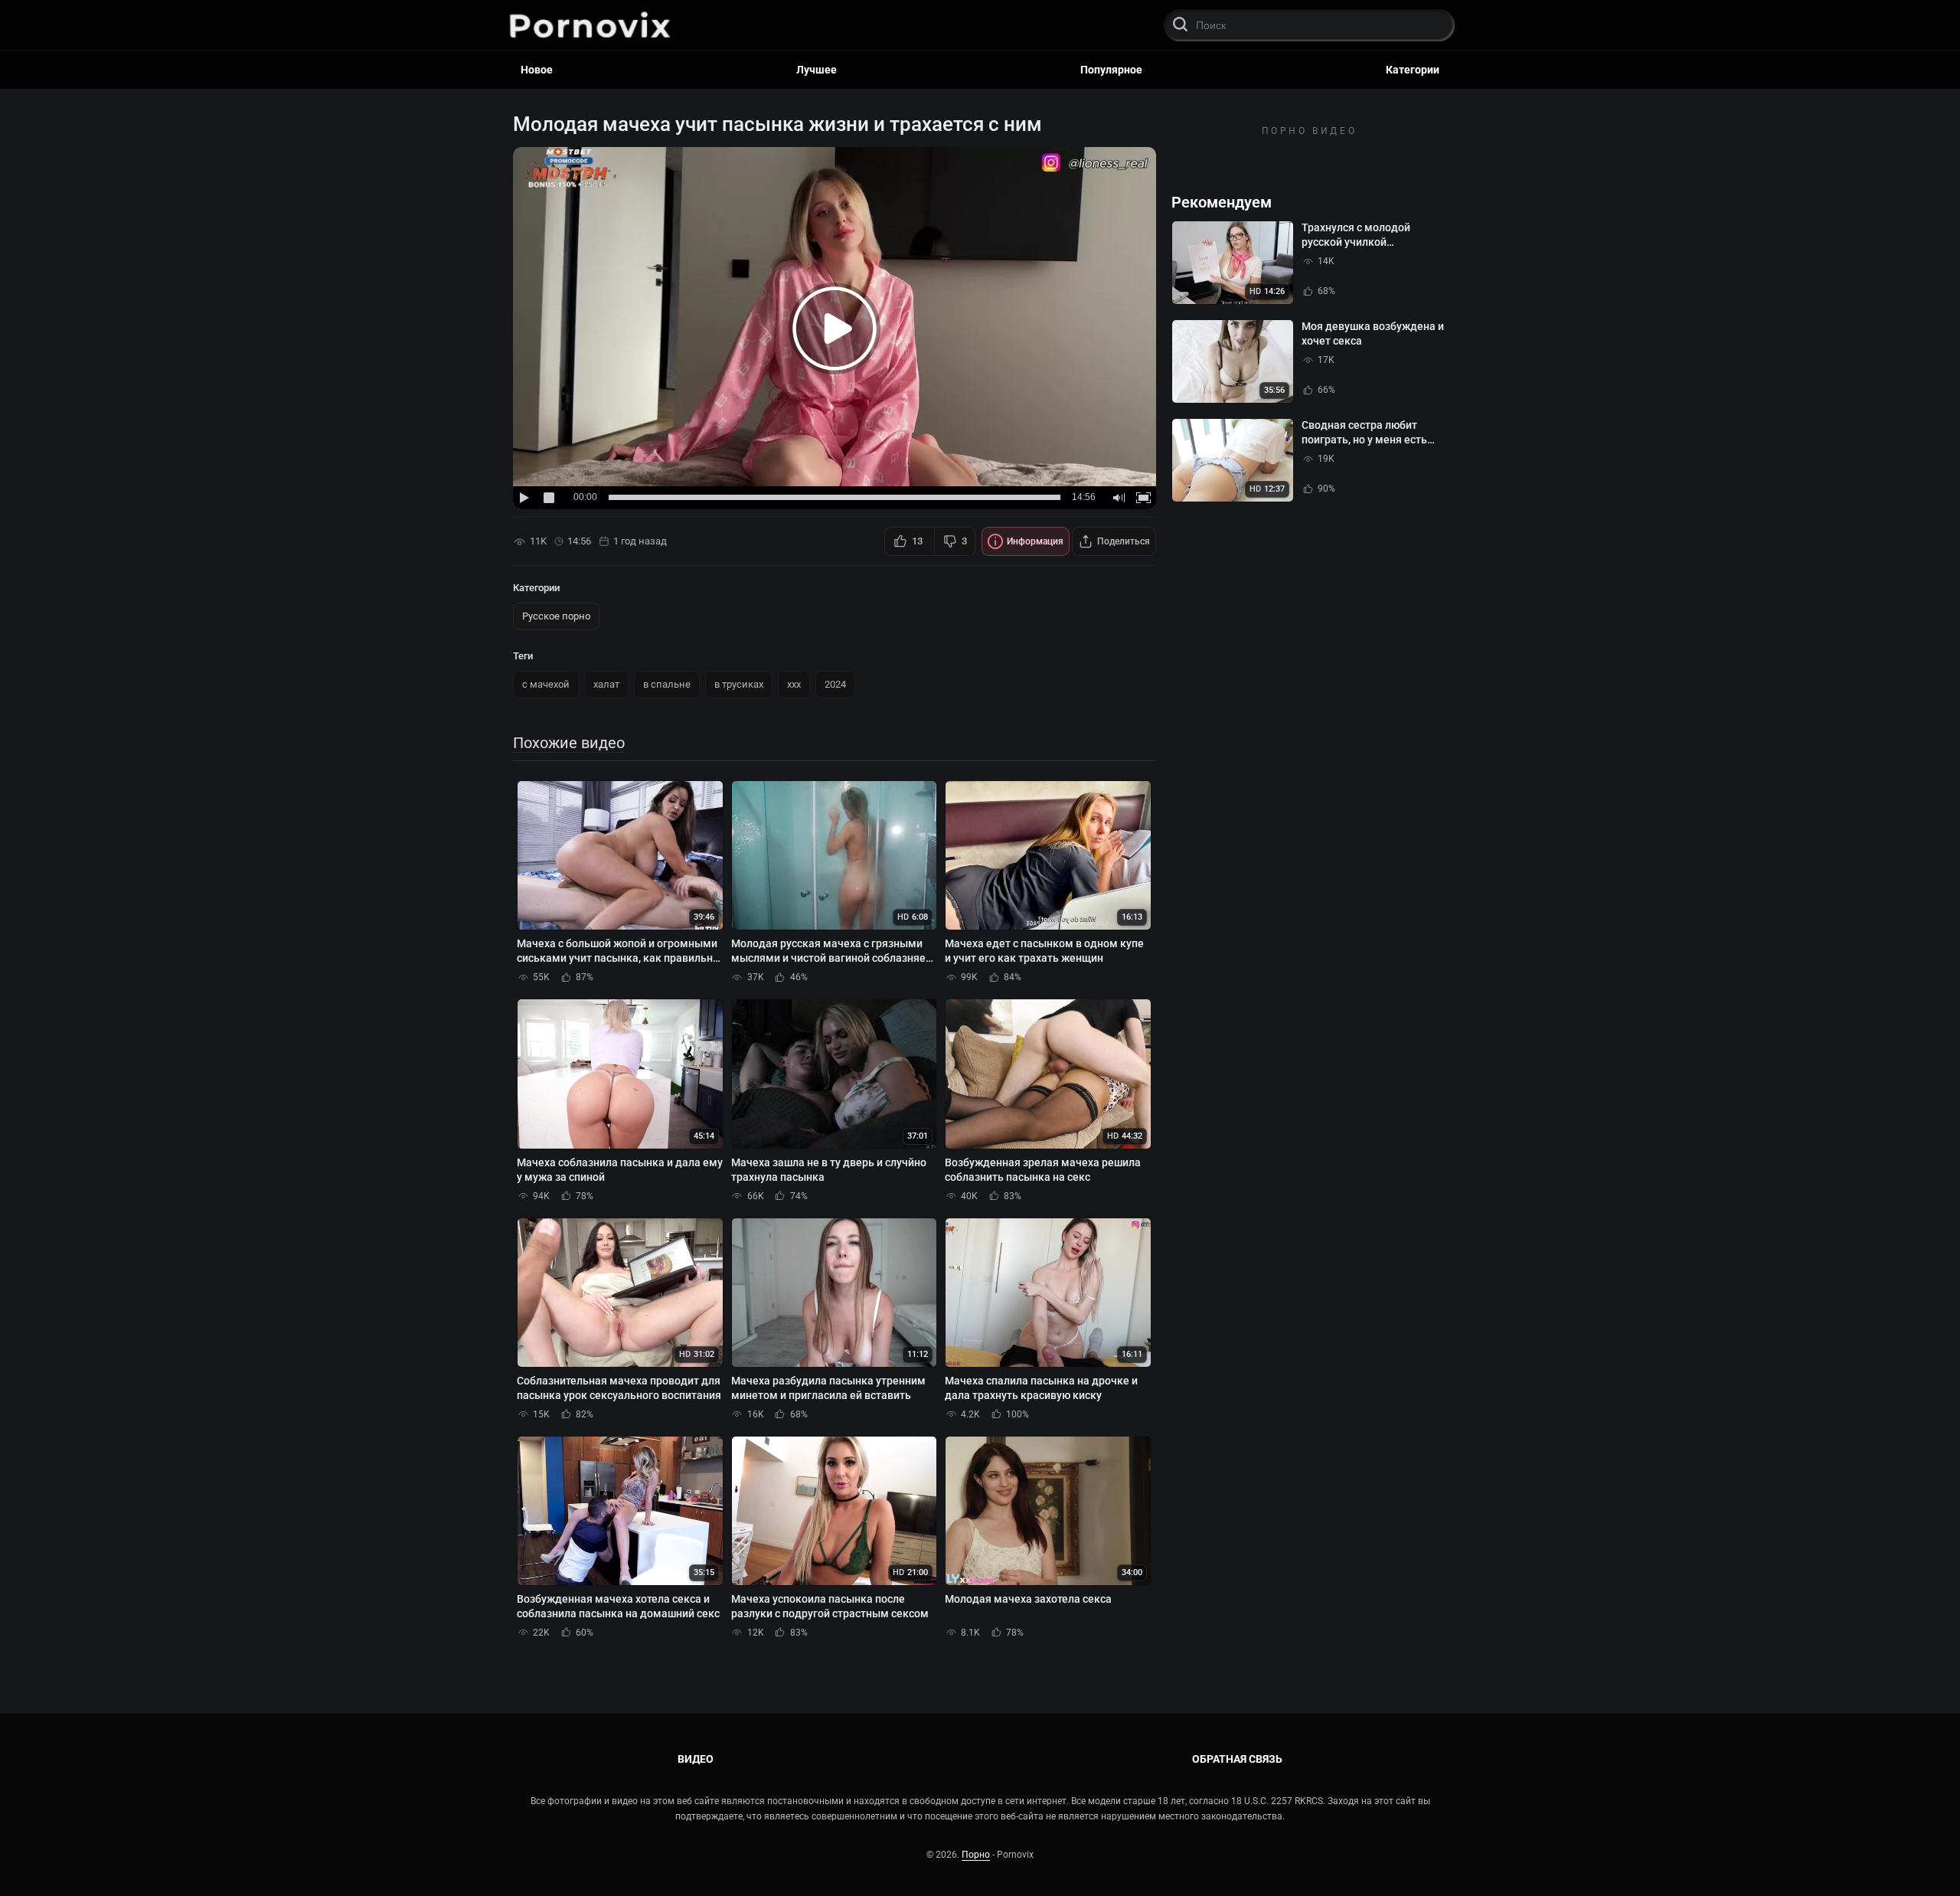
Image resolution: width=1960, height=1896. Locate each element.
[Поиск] (1180, 25)
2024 (835, 684)
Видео (696, 1759)
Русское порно (556, 616)
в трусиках (739, 684)
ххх (794, 684)
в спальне (667, 684)
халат (606, 684)
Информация (1035, 541)
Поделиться (1124, 541)
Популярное (1111, 70)
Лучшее (817, 70)
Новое (537, 70)
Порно (976, 1855)
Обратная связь (1237, 1759)
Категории (1413, 70)
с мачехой (546, 684)
